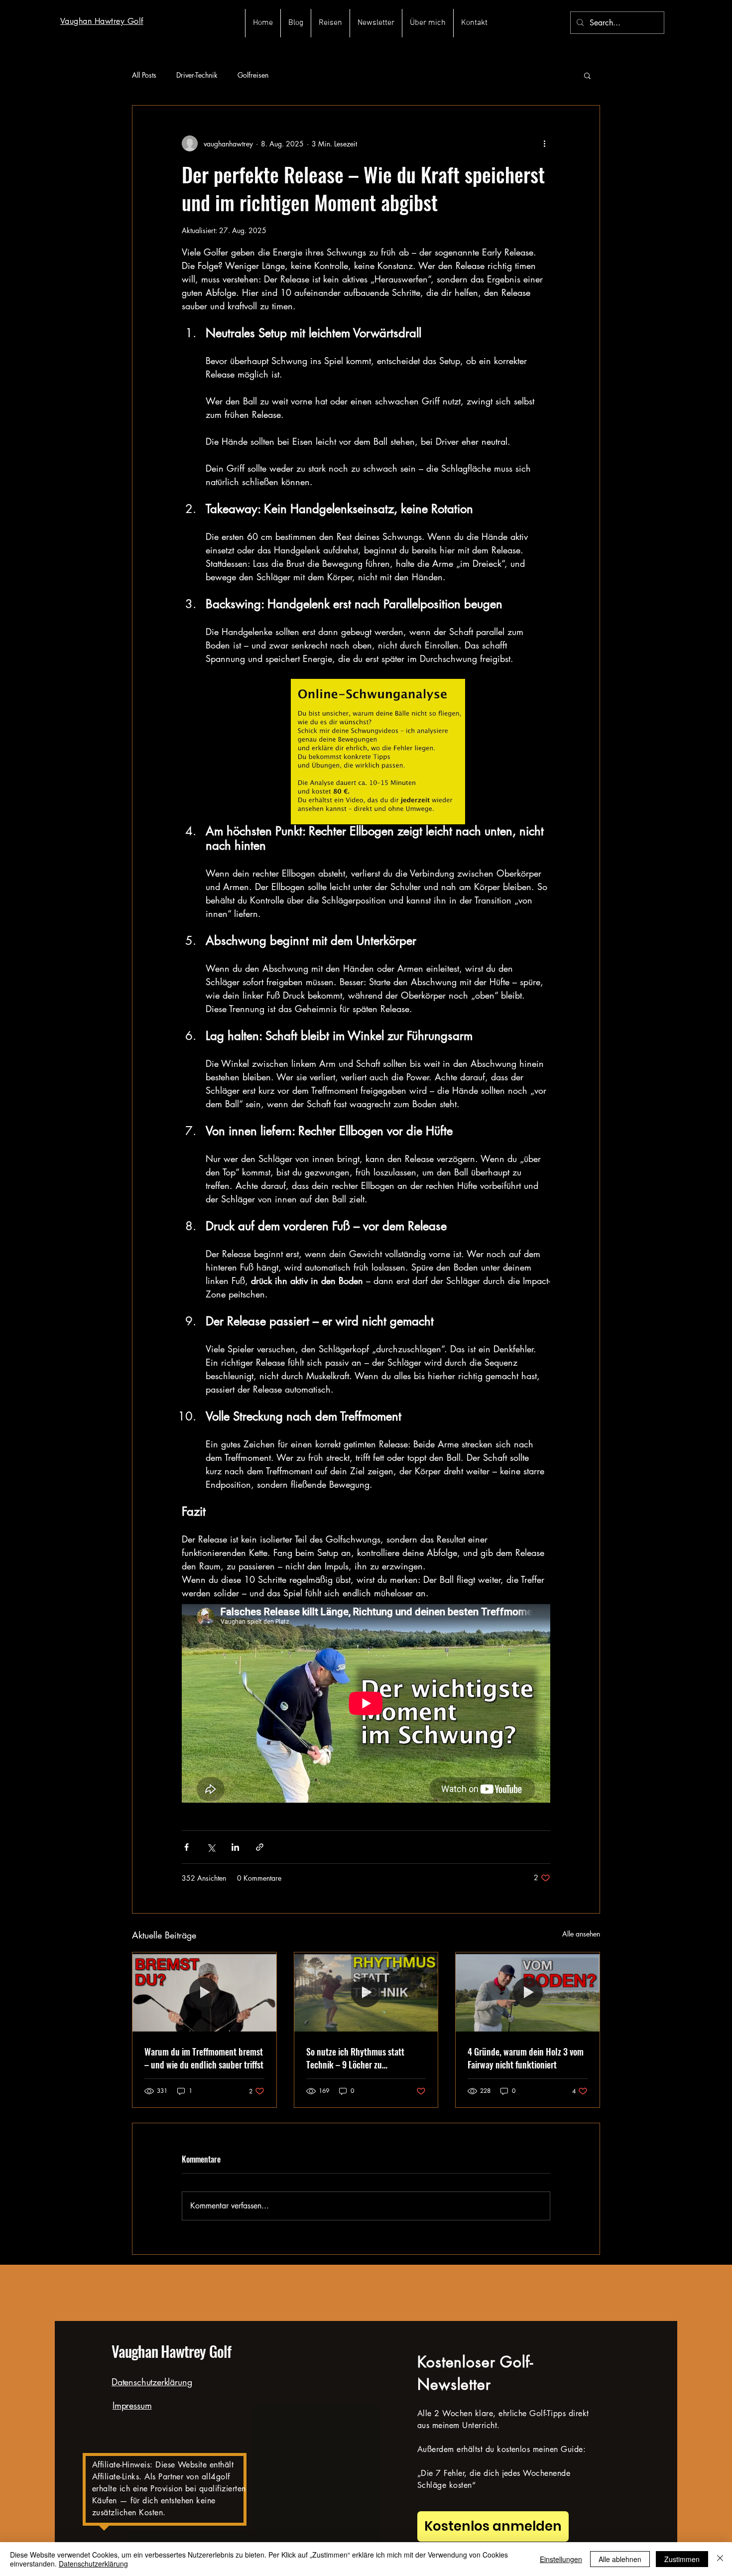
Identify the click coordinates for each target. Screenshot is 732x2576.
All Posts (144, 75)
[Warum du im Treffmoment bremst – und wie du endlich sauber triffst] (204, 1993)
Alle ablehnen (620, 2559)
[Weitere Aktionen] (544, 143)
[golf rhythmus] (366, 1993)
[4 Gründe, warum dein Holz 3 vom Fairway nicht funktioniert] (528, 1993)
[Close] (720, 2559)
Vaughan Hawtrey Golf (171, 2351)
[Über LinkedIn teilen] (235, 1847)
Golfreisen (253, 75)
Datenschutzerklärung (152, 2382)
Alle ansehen (581, 1934)
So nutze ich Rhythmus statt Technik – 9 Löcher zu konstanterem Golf (355, 2058)
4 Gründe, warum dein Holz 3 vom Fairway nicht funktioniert (526, 2058)
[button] (587, 75)
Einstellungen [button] (561, 2559)
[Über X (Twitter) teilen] (211, 1847)
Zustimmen (682, 2559)
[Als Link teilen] (260, 1847)
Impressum (132, 2405)
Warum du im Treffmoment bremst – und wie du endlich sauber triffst (204, 2058)
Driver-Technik (197, 75)
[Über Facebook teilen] (186, 1847)
